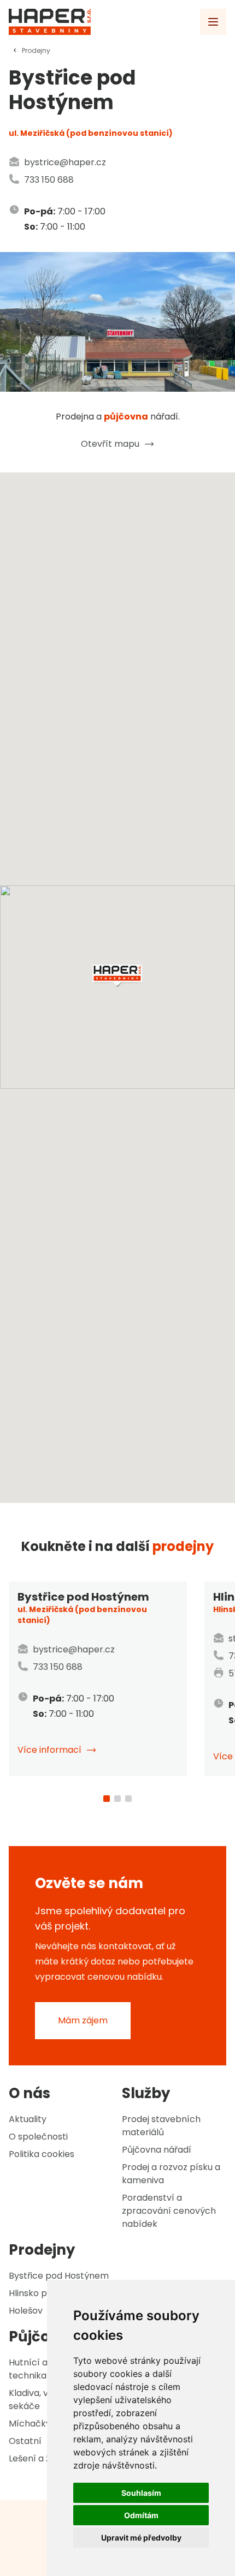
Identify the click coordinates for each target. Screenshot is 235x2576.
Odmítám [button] (141, 2515)
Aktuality (28, 2119)
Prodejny (36, 50)
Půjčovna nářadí (157, 2150)
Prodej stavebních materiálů (161, 2126)
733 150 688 (49, 180)
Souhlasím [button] (141, 2493)
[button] (117, 976)
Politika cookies (42, 2154)
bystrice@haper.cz (65, 162)
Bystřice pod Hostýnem (59, 2276)
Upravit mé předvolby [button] (141, 2538)
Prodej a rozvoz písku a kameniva (171, 2174)
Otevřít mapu (110, 444)
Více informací (49, 1750)
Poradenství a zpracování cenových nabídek (169, 2211)
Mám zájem (83, 2020)
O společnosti (38, 2137)
